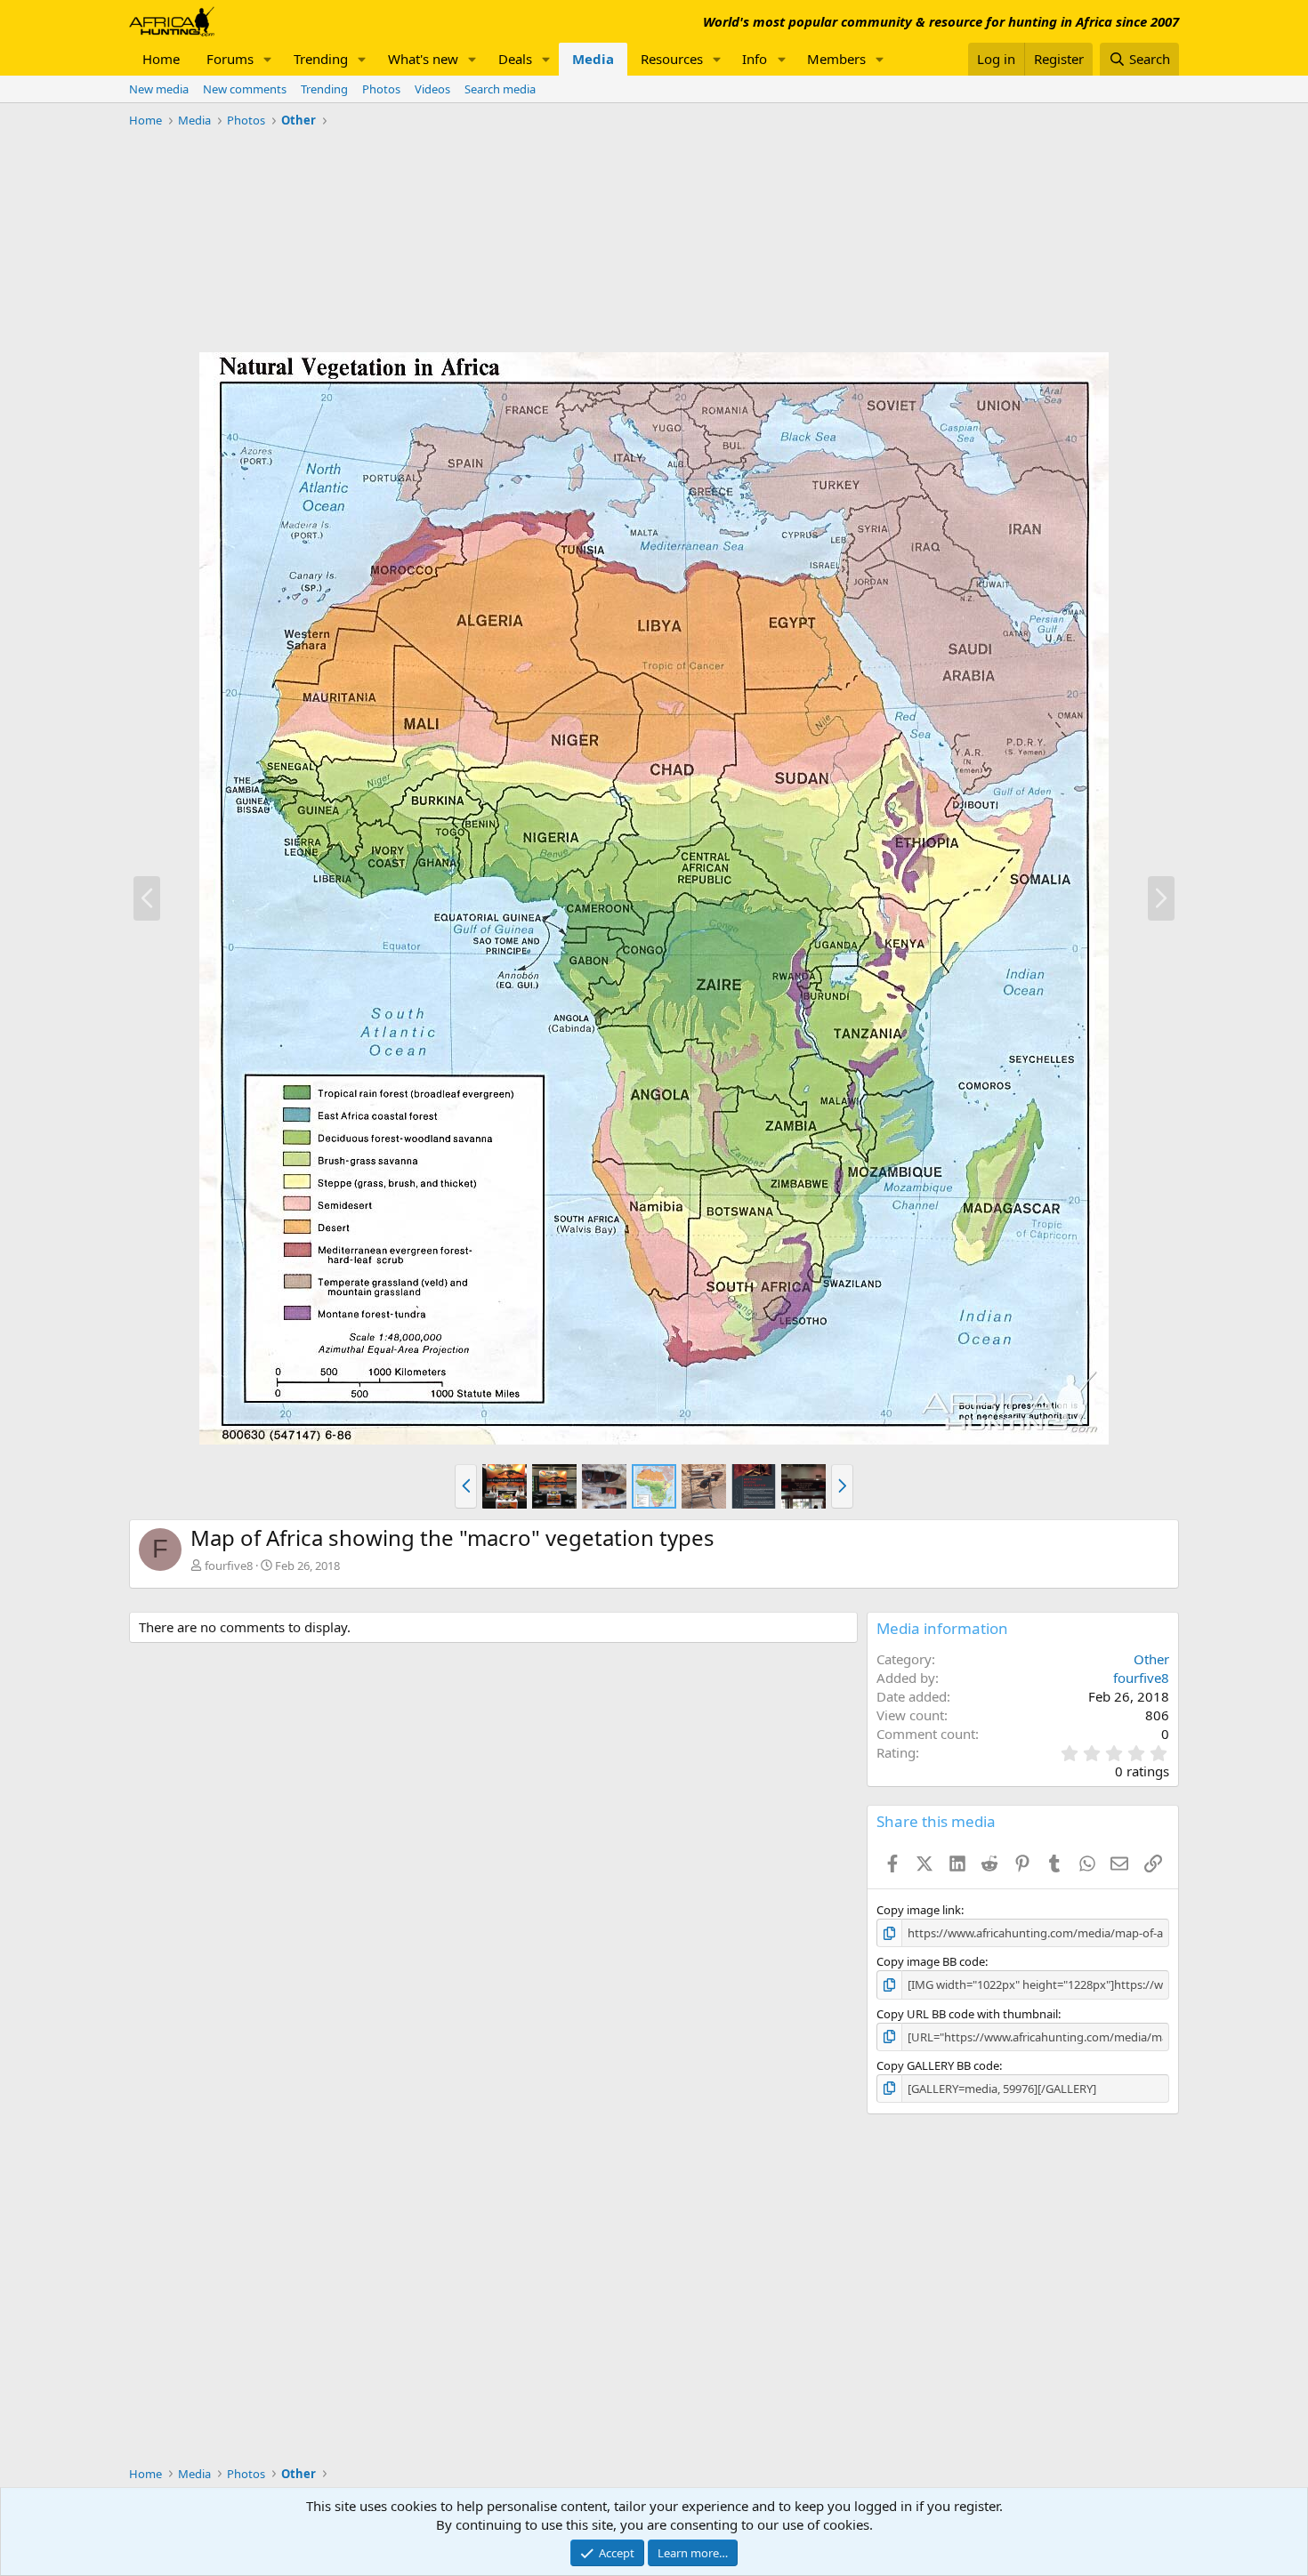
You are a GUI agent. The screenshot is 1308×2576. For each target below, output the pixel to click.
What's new (423, 59)
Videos (432, 89)
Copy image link (919, 1910)
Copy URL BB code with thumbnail (967, 2014)
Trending (321, 59)
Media (593, 59)
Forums (230, 59)
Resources (672, 59)
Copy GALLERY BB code (938, 2065)
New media (159, 89)
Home (161, 59)
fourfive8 (229, 1566)
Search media (500, 89)
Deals (515, 59)
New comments (245, 89)
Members (836, 59)
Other (1151, 1659)
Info (755, 59)
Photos (381, 89)
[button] (268, 59)
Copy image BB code (931, 1961)
